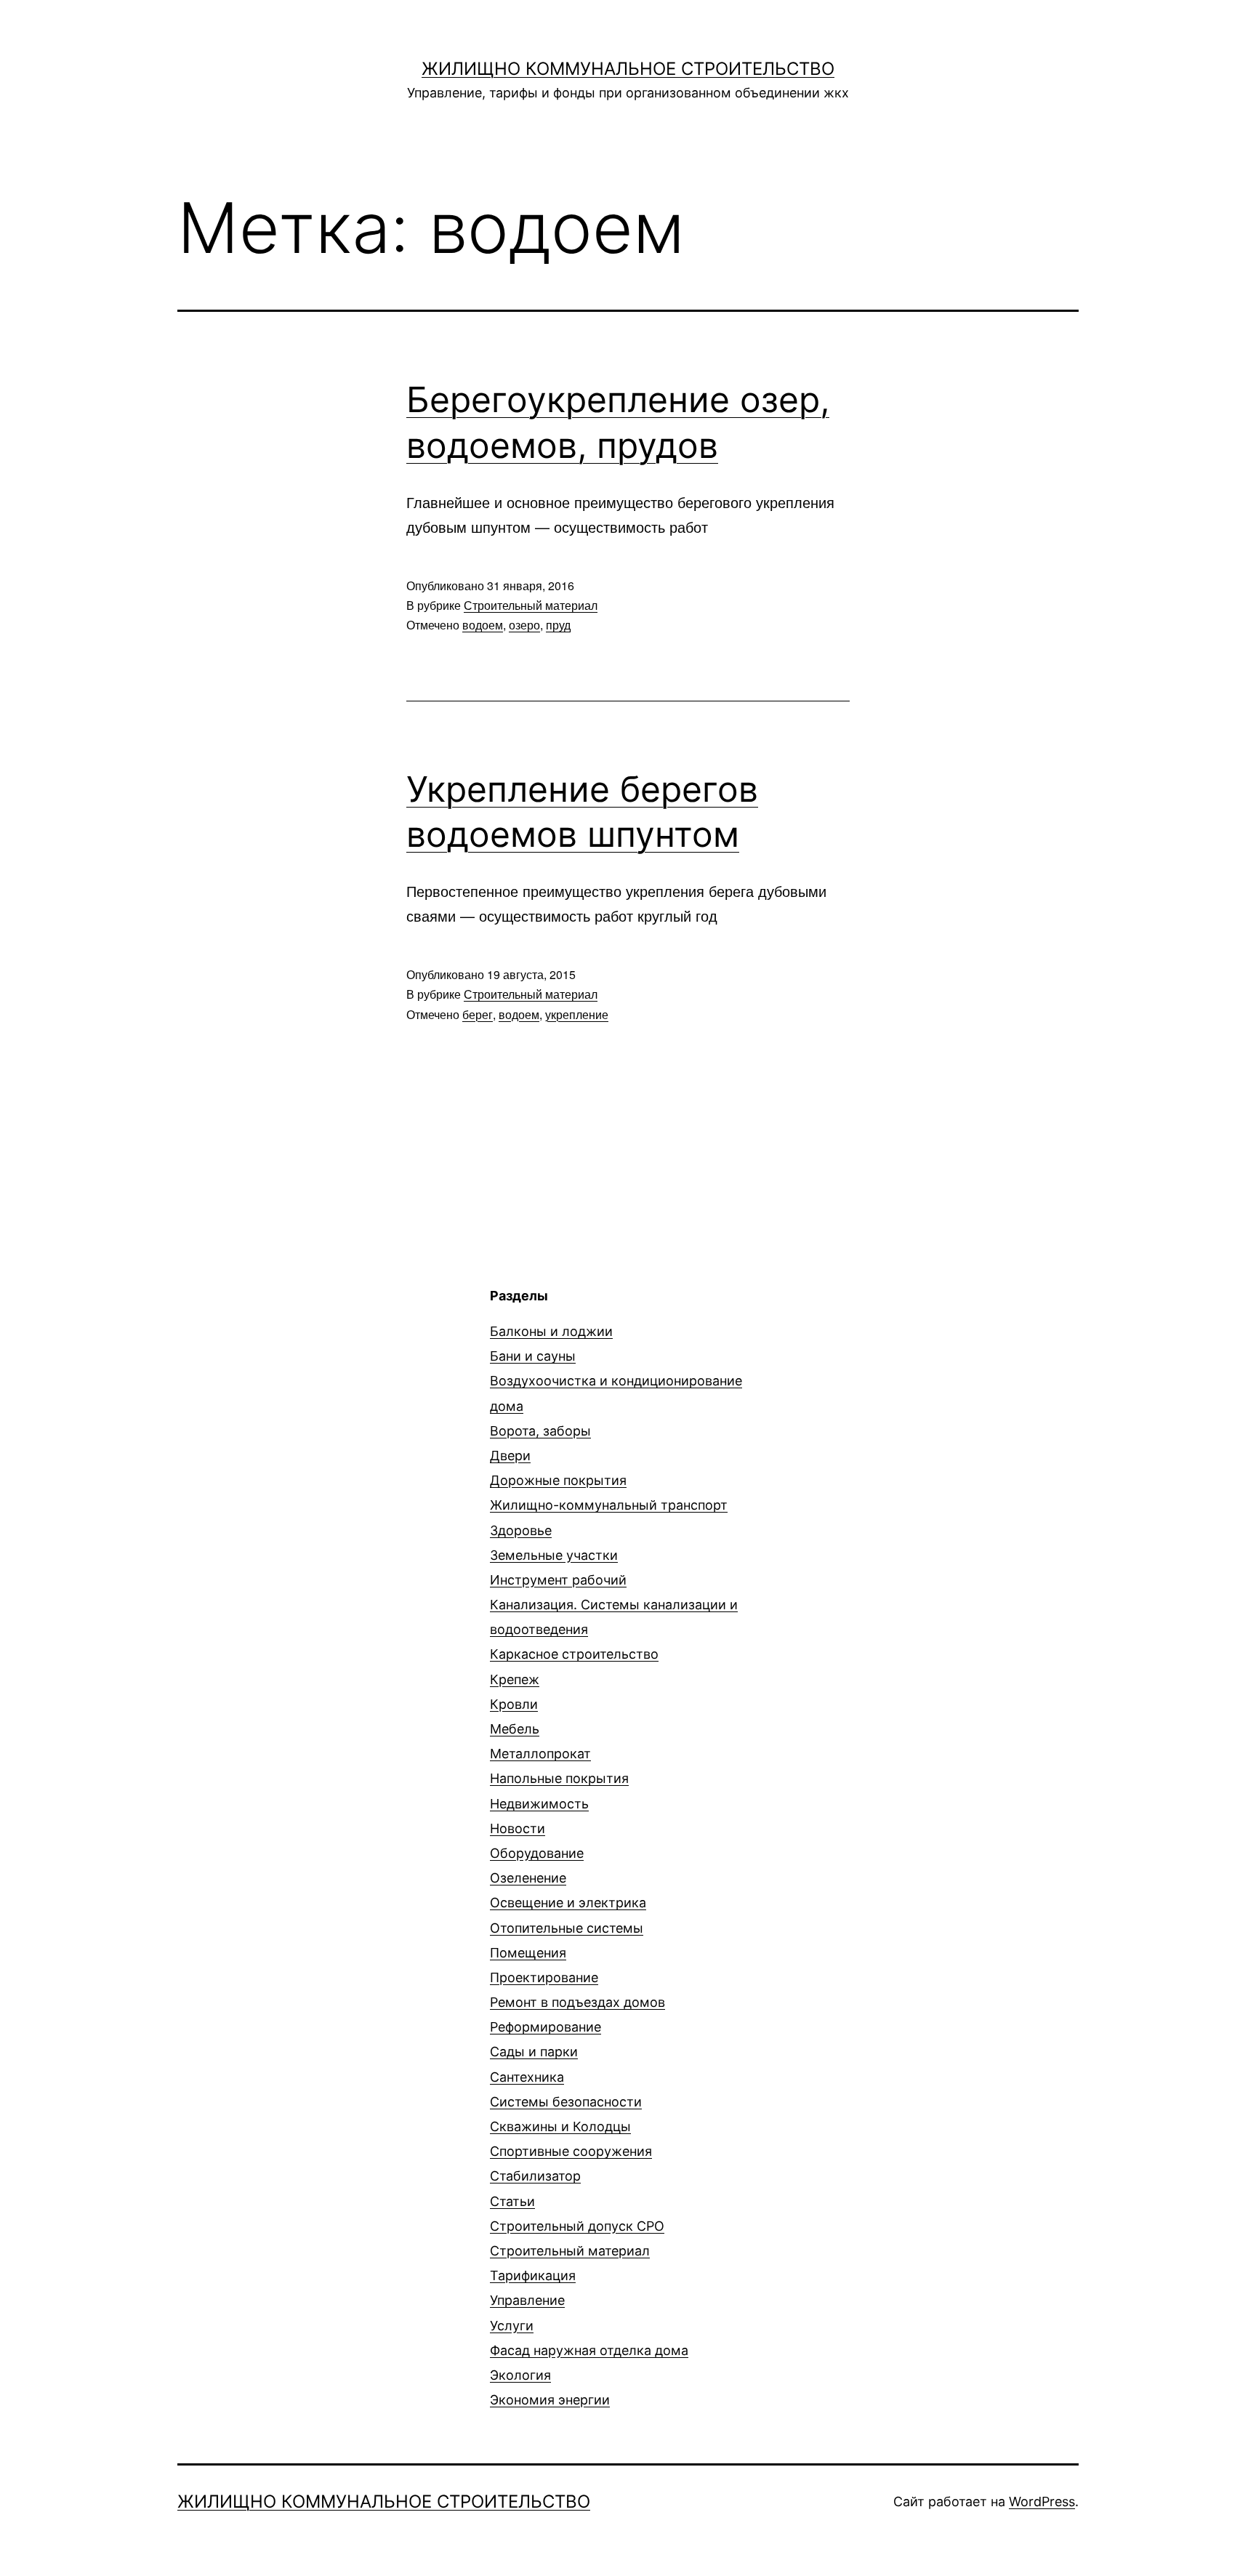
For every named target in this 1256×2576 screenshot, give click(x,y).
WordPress (1042, 2501)
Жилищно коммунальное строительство (628, 69)
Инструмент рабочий (558, 1580)
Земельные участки (554, 1555)
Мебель (515, 1729)
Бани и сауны (533, 1356)
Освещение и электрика (568, 1903)
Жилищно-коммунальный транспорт (609, 1505)
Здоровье (521, 1530)
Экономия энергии (550, 2400)
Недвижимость (539, 1804)
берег (478, 1014)
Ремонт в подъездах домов (577, 2002)
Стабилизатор (535, 2176)
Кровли (514, 1704)
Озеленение (528, 1878)
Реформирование (546, 2027)
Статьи (512, 2201)
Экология (520, 2375)
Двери (510, 1456)
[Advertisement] (299, 1388)
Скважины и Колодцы (560, 2126)
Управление (527, 2300)
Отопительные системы (567, 1928)
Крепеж (515, 1679)
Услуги (512, 2326)
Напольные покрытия (559, 1778)
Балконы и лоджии (551, 1331)
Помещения (528, 1953)
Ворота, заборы (540, 1431)
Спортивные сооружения (571, 2151)
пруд (558, 625)
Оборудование (537, 1853)
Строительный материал (531, 605)
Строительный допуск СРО (577, 2226)
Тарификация (533, 2275)
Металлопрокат (540, 1754)
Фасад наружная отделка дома (589, 2350)
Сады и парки (534, 2052)
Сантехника (527, 2077)
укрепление (577, 1014)
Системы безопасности (566, 2102)
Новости (518, 1828)
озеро (524, 625)
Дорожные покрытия (558, 1480)
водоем (483, 625)
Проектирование (544, 1977)
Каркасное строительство (574, 1654)
